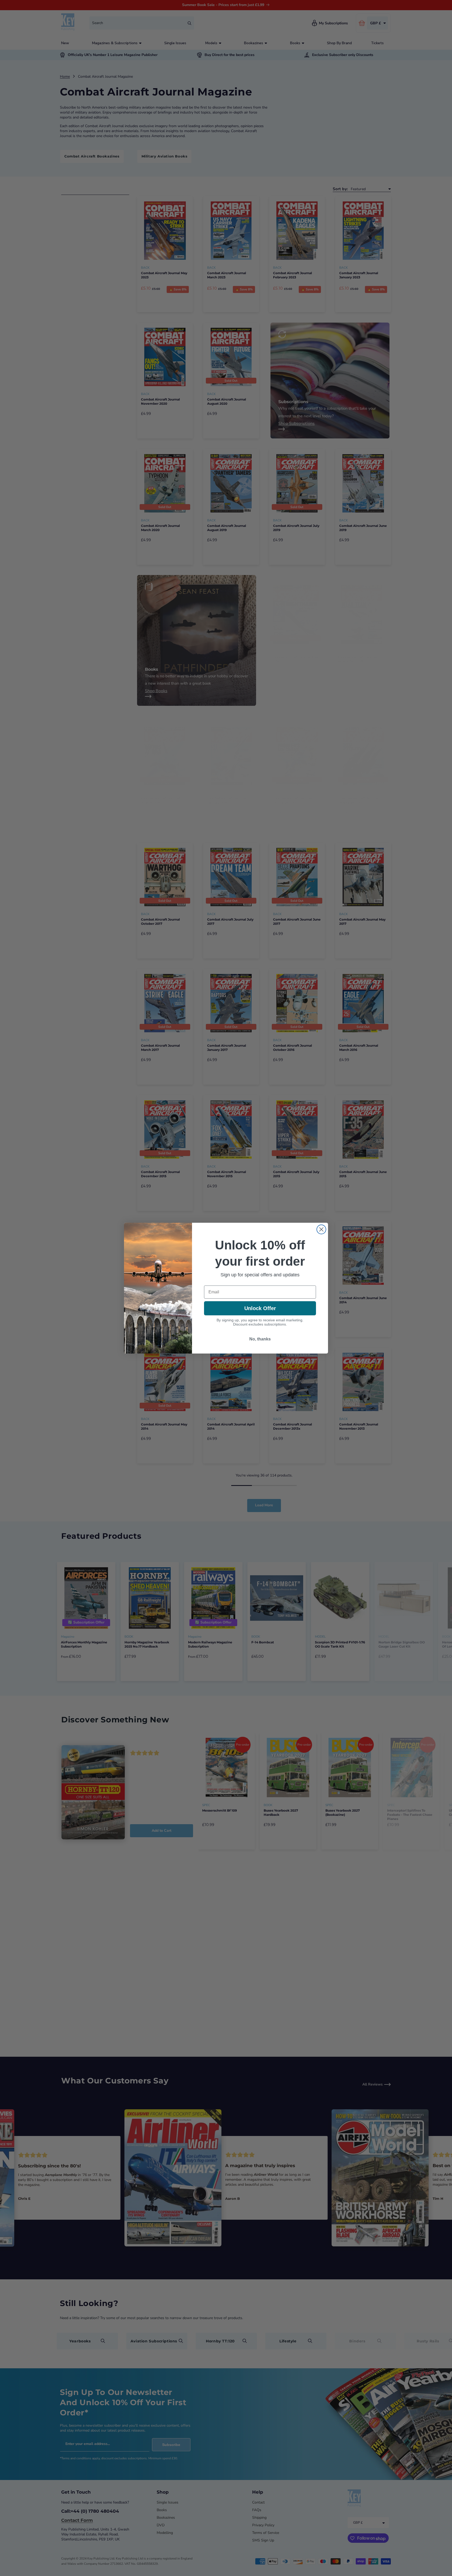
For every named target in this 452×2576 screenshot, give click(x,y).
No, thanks (260, 1339)
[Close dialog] (321, 1229)
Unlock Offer (260, 1308)
